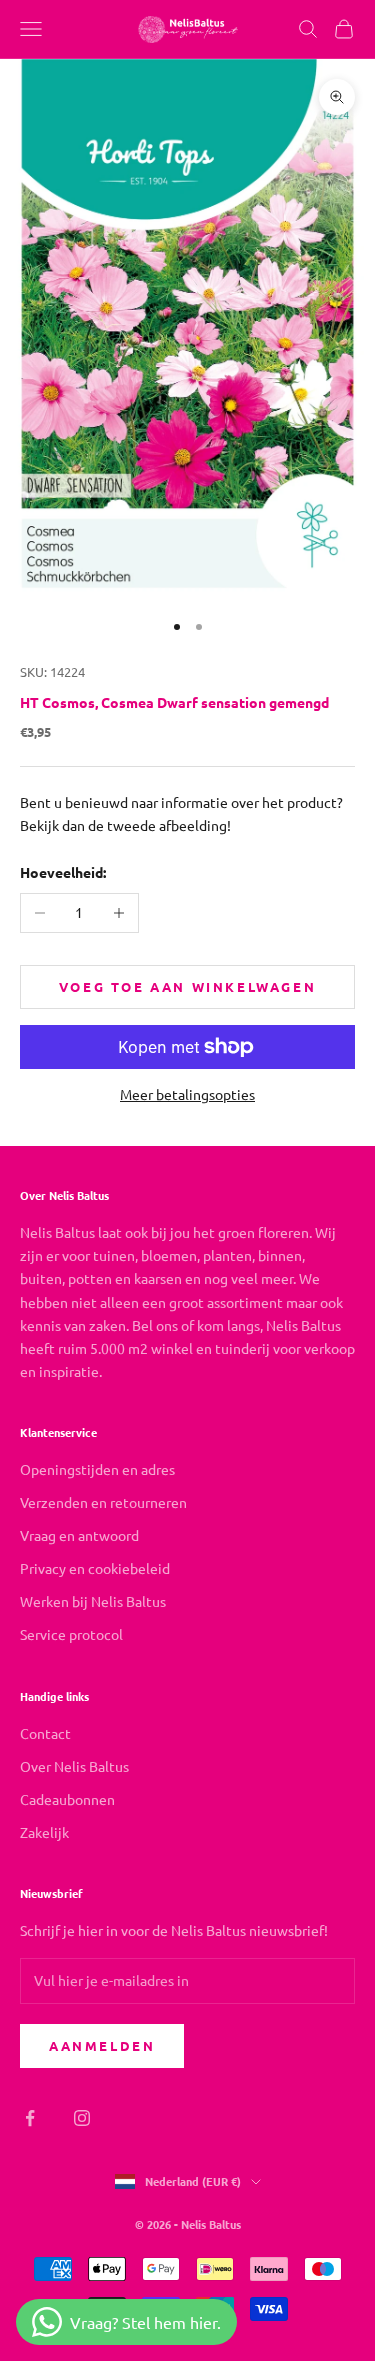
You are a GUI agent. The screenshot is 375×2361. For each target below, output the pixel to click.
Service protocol (71, 1634)
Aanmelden (102, 2045)
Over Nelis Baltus (74, 1766)
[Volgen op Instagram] (82, 2118)
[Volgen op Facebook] (30, 2118)
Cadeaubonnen (67, 1799)
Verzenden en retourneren (103, 1502)
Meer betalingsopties (187, 1094)
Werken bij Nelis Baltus (93, 1601)
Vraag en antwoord (79, 1535)
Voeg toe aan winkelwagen (187, 986)
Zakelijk (44, 1832)
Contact (45, 1733)
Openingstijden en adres (97, 1469)
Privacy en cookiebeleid (95, 1568)
